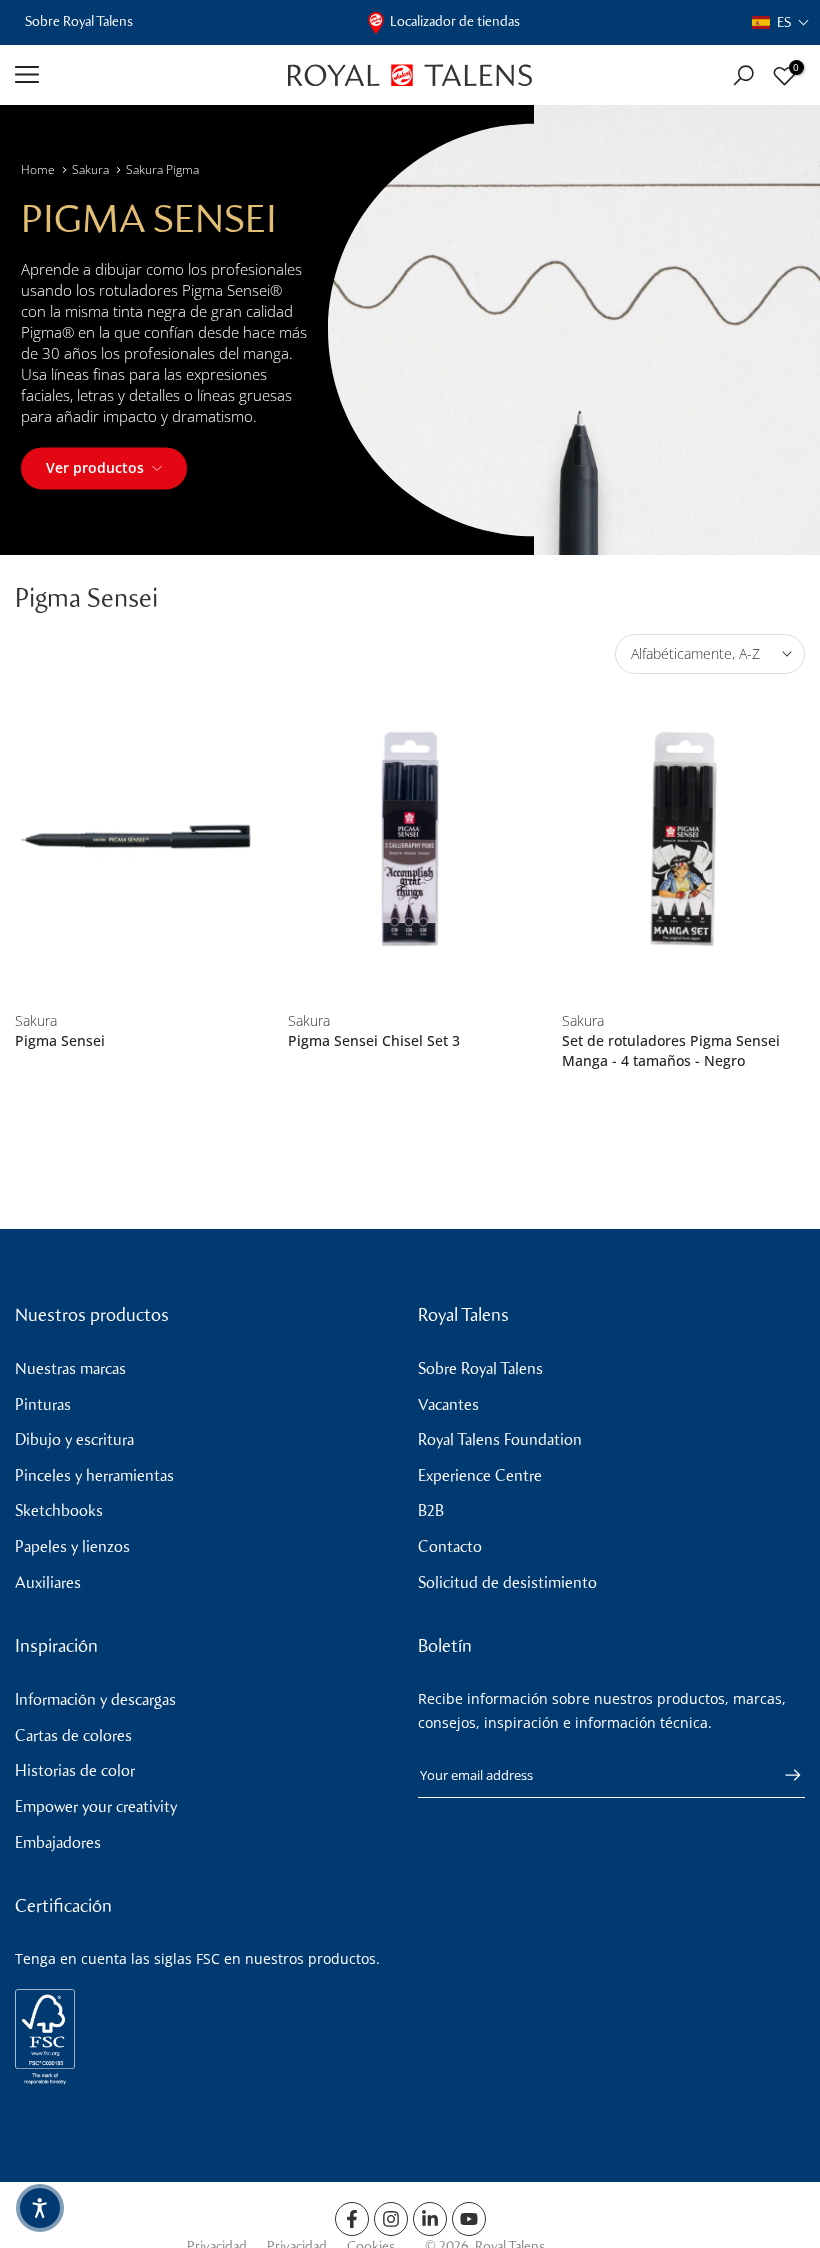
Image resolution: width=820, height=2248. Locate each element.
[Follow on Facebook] (352, 2219)
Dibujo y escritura (74, 1439)
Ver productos (95, 467)
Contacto (450, 1546)
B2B (431, 1510)
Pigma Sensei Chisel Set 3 (374, 1040)
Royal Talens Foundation (500, 1439)
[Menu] (136, 75)
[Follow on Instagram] (391, 2219)
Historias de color (75, 1770)
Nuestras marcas (70, 1368)
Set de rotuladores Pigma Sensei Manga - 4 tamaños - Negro (671, 1050)
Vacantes (448, 1404)
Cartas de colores (73, 1735)
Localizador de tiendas (455, 21)
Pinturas (43, 1404)
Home (38, 169)
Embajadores (58, 1842)
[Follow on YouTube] (469, 2219)
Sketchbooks (59, 1510)
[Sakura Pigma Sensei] (136, 839)
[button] (781, 22)
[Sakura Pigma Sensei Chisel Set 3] (409, 839)
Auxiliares (48, 1582)
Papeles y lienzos (72, 1546)
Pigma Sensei (60, 1040)
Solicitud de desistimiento (507, 1582)
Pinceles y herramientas (94, 1475)
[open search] (743, 75)
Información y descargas (95, 1699)
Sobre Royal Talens (79, 21)
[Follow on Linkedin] (430, 2219)
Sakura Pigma (162, 169)
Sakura (90, 169)
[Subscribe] (783, 1775)
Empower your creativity (96, 1806)
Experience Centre (480, 1475)
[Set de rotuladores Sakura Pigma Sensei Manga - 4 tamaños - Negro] (683, 839)
